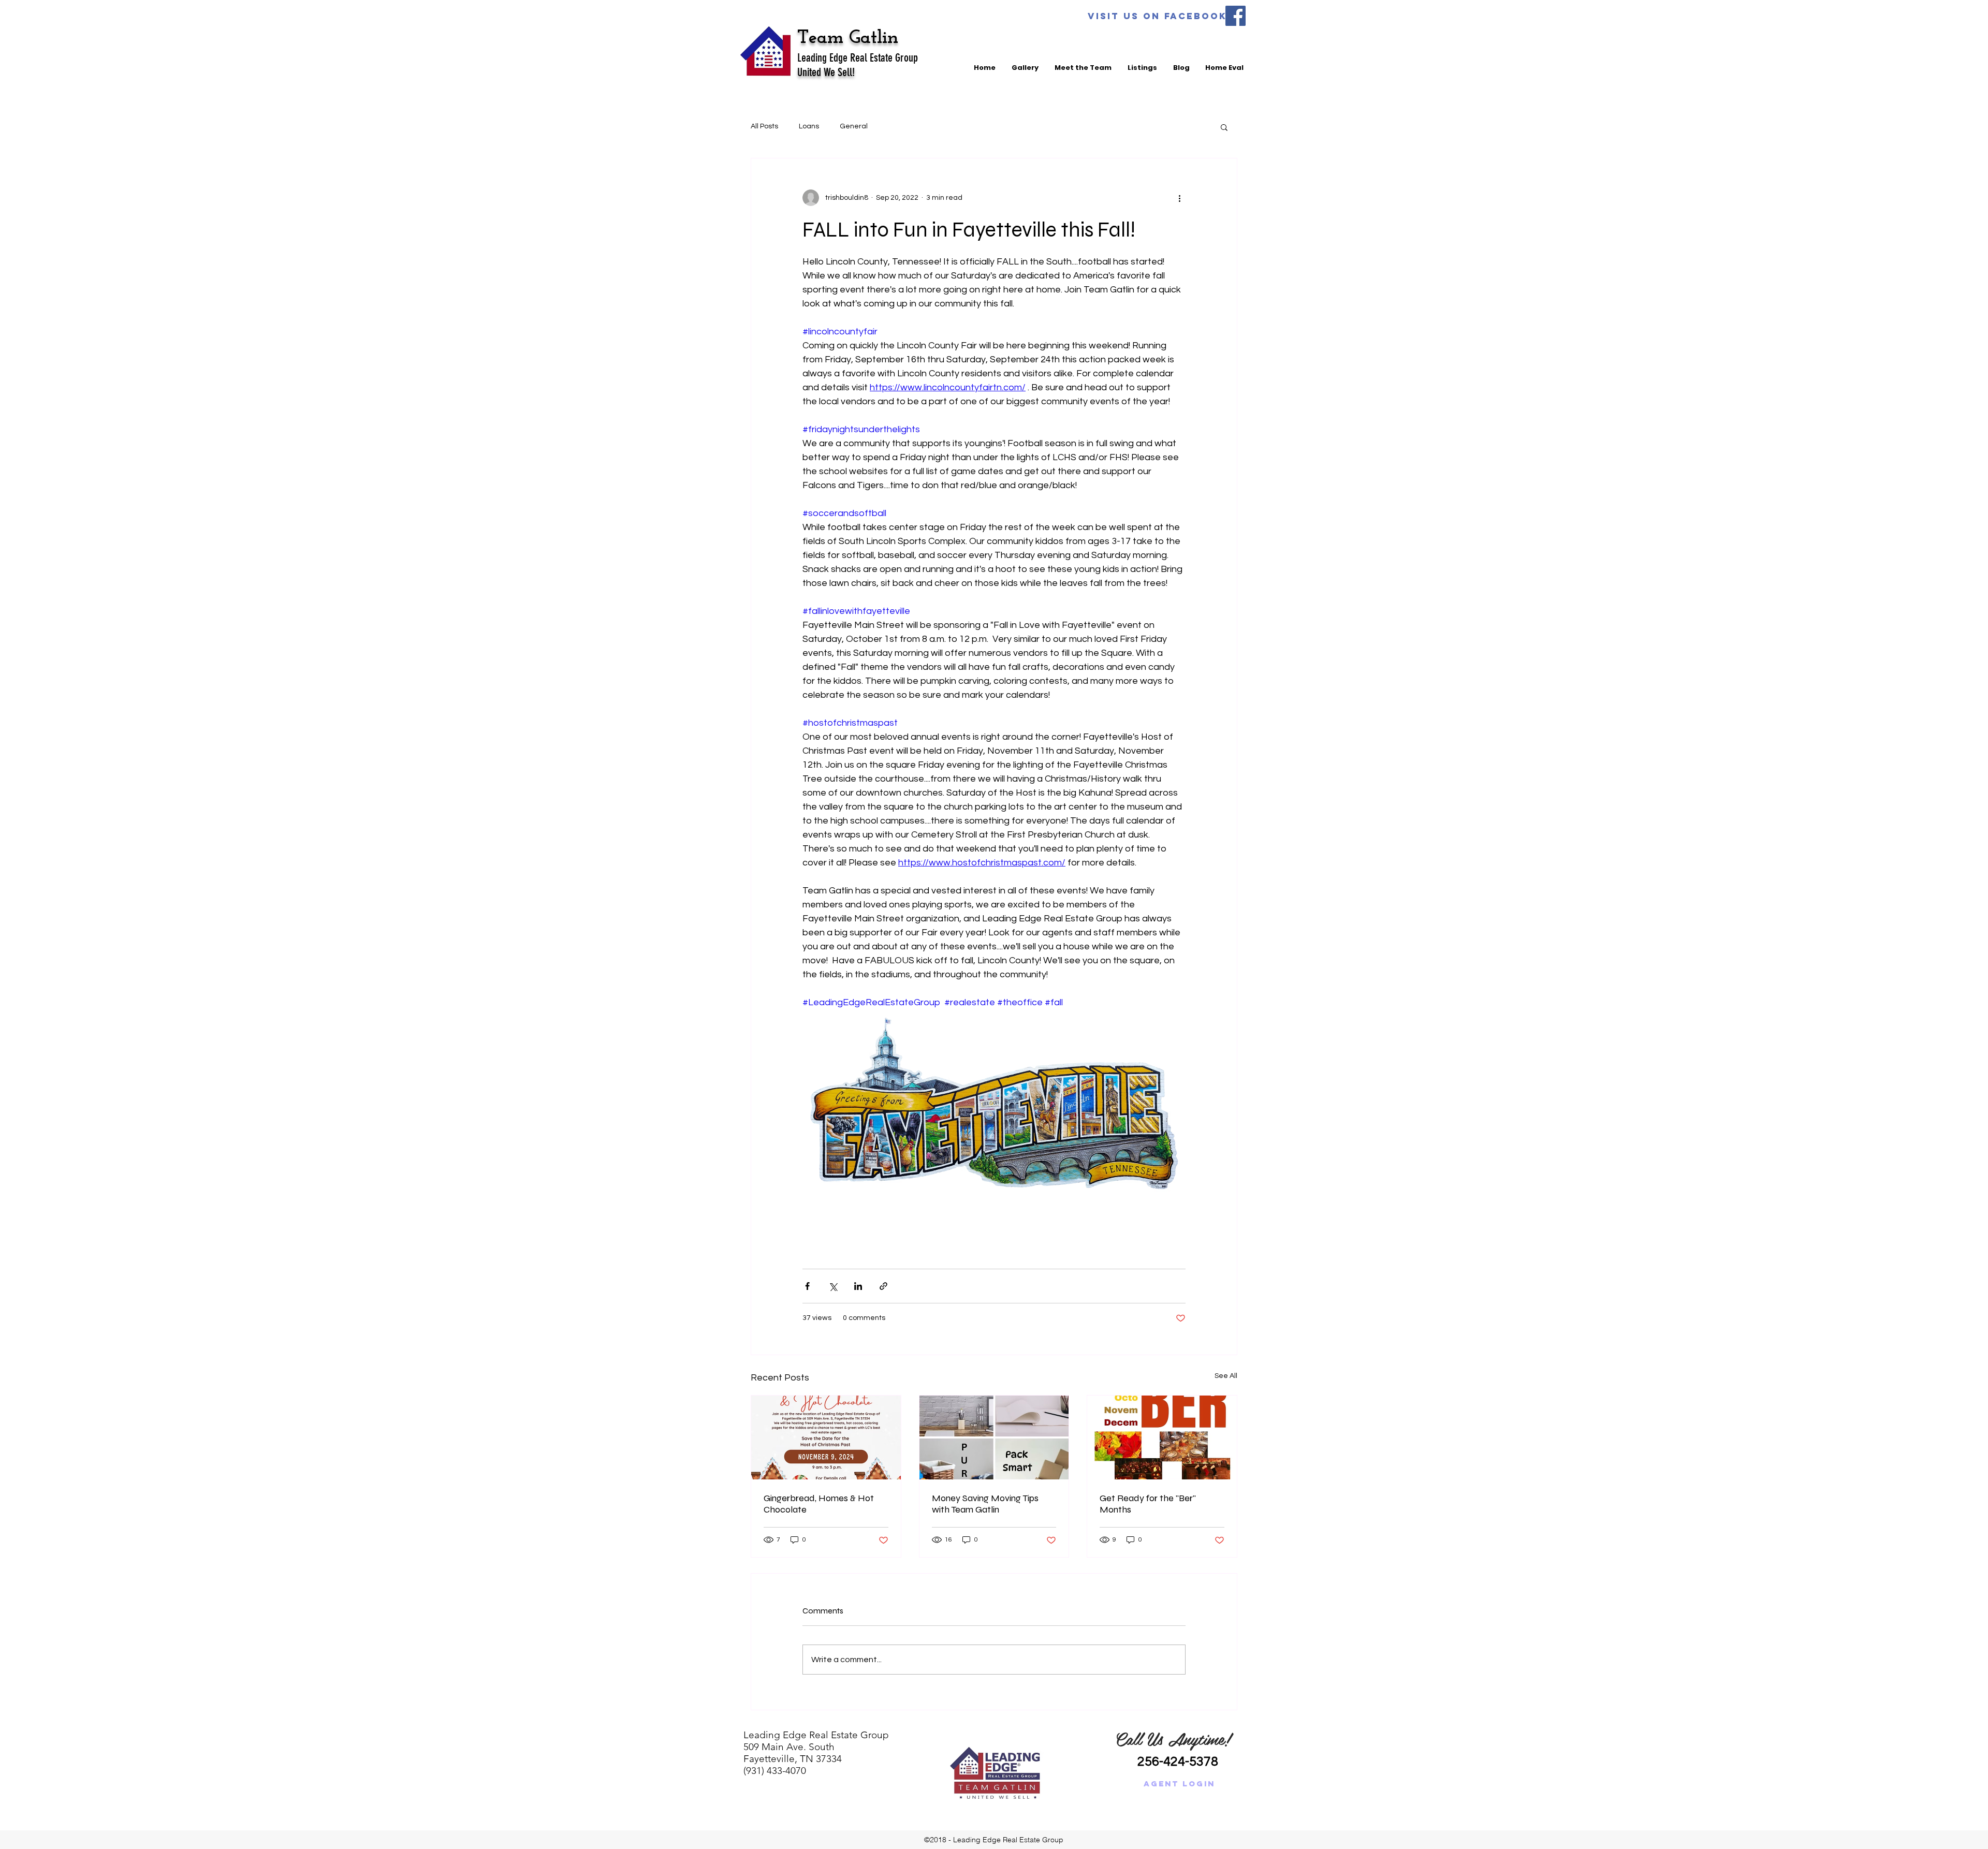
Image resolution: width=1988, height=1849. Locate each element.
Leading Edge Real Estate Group (858, 58)
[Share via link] (883, 1286)
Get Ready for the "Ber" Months (1148, 1504)
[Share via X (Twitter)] (833, 1286)
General (854, 126)
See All (1226, 1376)
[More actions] (1179, 198)
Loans (809, 126)
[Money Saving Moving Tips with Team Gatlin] (994, 1437)
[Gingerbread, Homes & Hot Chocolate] (826, 1437)
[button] (1224, 127)
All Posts (764, 126)
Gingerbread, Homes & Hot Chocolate (819, 1504)
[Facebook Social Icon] (1236, 16)
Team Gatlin (851, 38)
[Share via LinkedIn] (858, 1286)
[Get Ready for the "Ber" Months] (1162, 1437)
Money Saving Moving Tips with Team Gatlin (985, 1504)
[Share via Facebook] (807, 1286)
